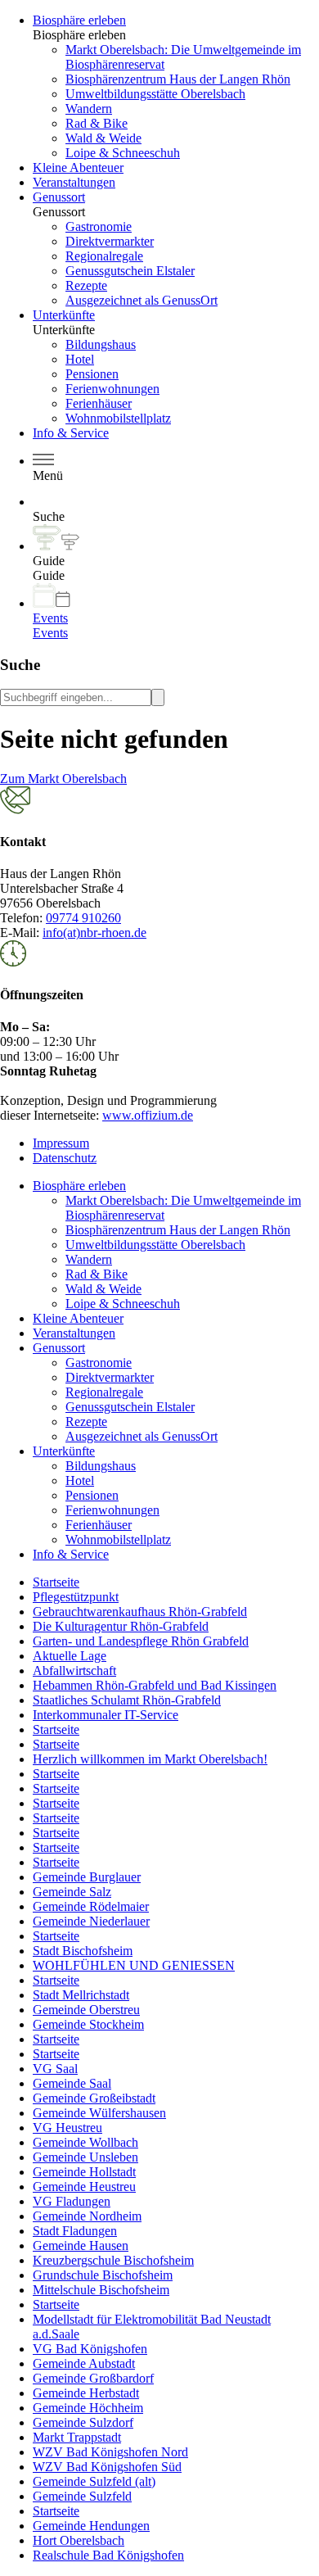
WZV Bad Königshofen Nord (110, 2452)
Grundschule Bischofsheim (103, 2275)
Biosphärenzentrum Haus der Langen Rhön (178, 79)
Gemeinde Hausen (81, 2246)
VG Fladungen (72, 2201)
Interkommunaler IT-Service (106, 1715)
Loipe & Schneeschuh (123, 153)
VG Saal (55, 2069)
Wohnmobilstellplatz (118, 418)
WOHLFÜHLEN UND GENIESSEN (134, 1965)
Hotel (80, 359)
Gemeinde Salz (72, 1892)
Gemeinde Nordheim (87, 2216)
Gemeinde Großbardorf (93, 2378)
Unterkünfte (64, 315)
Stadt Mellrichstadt (81, 1995)
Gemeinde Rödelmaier (91, 1906)
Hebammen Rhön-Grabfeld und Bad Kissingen (155, 1685)
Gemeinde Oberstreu (86, 2010)
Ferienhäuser (99, 403)
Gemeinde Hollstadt (84, 2172)
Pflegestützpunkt (76, 1597)
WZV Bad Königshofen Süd (107, 2467)
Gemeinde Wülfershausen (99, 2113)
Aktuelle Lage (70, 1656)
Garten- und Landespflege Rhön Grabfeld (141, 1641)
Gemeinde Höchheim (88, 2408)
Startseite (56, 1582)
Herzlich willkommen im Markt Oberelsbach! (150, 1759)
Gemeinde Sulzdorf (83, 2422)
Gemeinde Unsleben (85, 2157)
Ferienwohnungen (112, 389)
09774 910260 (83, 918)
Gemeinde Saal (72, 2083)
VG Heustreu (67, 2128)
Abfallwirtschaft (74, 1671)
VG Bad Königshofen (90, 2349)
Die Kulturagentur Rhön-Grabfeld (121, 1626)
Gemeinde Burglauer (87, 1877)
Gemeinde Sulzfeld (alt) (94, 2481)
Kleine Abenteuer (78, 168)
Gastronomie (99, 226)
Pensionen (92, 374)
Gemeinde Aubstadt (84, 2363)
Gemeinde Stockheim (88, 2024)
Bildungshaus (101, 344)
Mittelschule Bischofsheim (101, 2290)
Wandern (89, 109)
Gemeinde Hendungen (91, 2526)
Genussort (59, 197)
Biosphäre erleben (79, 20)
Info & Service (71, 433)
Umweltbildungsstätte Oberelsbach (155, 94)
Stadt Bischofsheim (83, 1951)
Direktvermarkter (110, 241)
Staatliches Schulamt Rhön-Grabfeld (127, 1700)
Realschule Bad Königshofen (108, 2555)
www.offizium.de (148, 1115)
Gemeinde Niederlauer (91, 1921)
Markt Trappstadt (77, 2437)
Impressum (61, 1143)
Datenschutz (65, 1158)
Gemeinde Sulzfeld (82, 2496)
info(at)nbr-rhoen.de (94, 933)
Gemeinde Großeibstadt (94, 2098)
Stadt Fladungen (75, 2231)
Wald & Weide (103, 138)
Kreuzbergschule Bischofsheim (113, 2260)
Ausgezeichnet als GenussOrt (142, 300)
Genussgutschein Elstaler (130, 271)
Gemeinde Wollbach (85, 2142)
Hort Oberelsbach (79, 2540)
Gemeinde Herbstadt (86, 2393)
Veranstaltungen (74, 182)
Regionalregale (104, 256)
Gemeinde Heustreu (84, 2187)
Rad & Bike (97, 123)
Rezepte (86, 285)
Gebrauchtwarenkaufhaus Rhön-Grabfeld (140, 1612)
